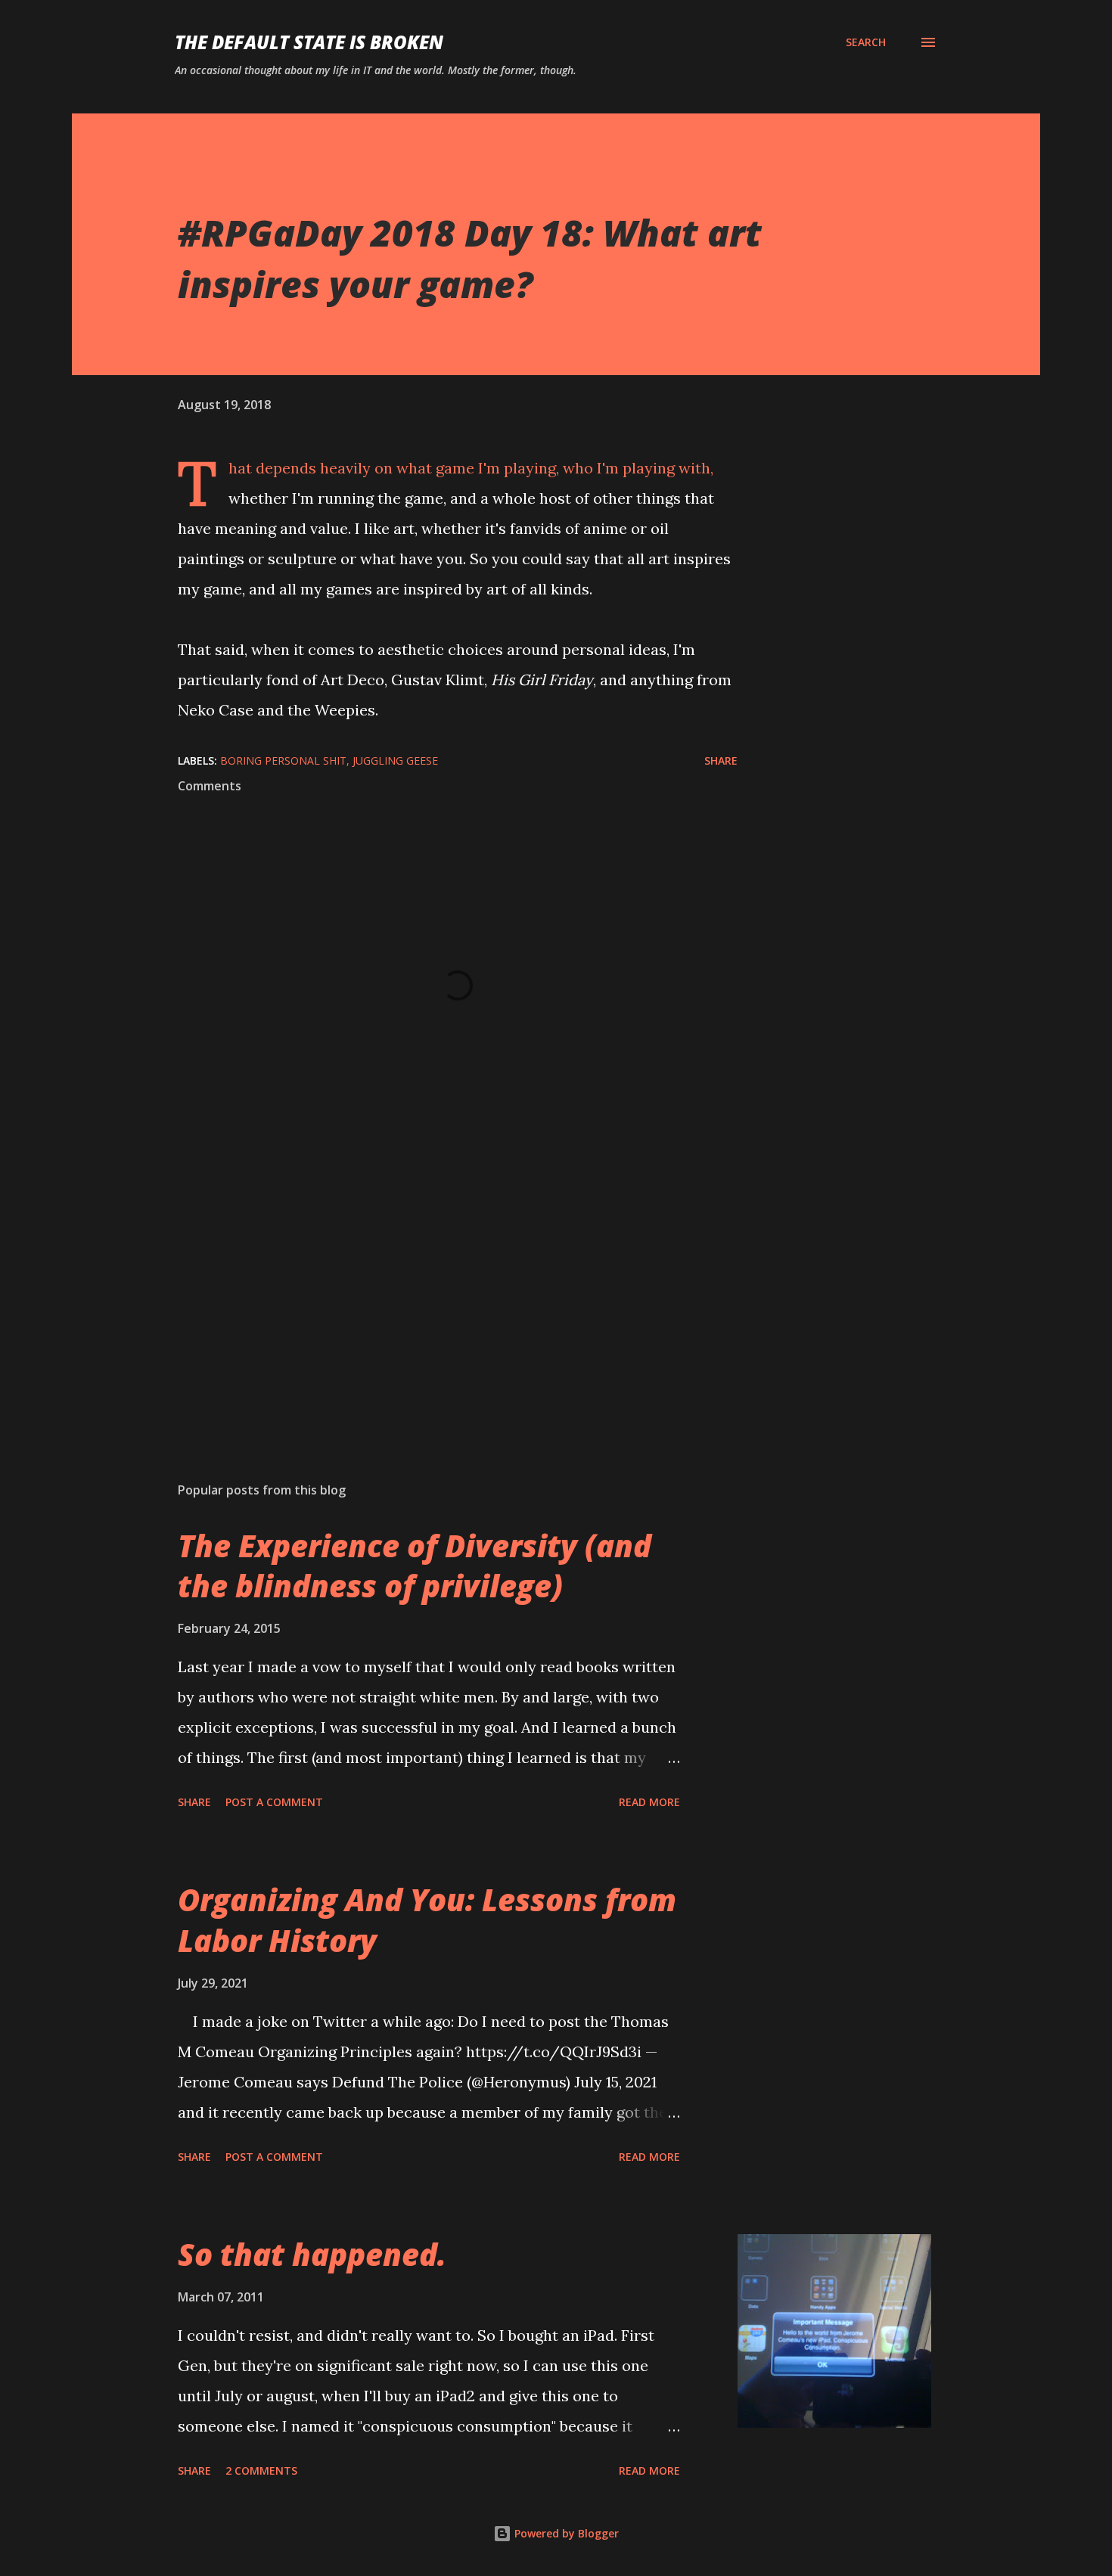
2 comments (261, 2470)
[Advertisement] (433, 1293)
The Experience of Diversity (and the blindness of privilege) (415, 1566)
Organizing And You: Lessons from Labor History (427, 1920)
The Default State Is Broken (309, 42)
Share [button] (721, 760)
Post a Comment (274, 1802)
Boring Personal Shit (283, 760)
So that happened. (312, 2254)
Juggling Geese (395, 760)
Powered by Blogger (565, 2533)
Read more (649, 1802)
